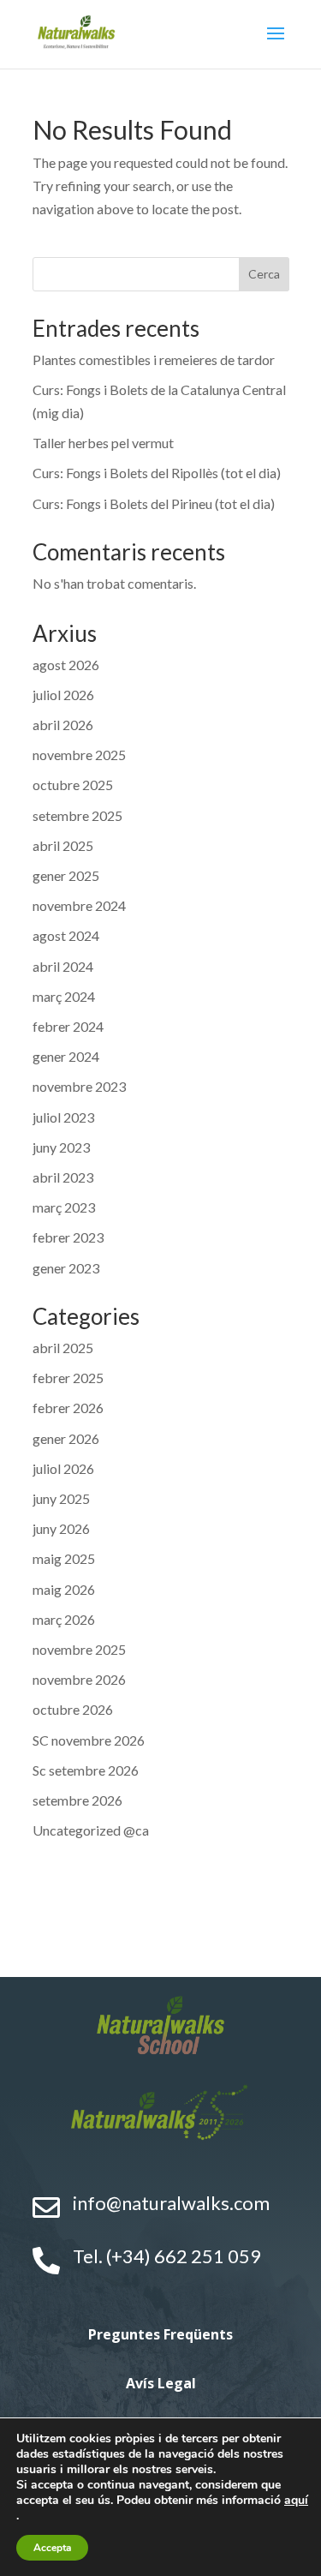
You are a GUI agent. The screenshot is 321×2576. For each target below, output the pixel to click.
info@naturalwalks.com (171, 2203)
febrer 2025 (68, 1378)
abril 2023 (63, 1177)
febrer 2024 (68, 1026)
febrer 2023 (68, 1237)
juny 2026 (61, 1528)
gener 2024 (66, 1056)
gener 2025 (66, 875)
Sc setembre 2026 (86, 1770)
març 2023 (64, 1207)
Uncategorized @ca (91, 1830)
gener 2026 (66, 1438)
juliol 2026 (63, 695)
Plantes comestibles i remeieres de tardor (154, 359)
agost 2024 (66, 935)
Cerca (264, 274)
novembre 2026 (79, 1679)
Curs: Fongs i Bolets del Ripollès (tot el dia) (157, 473)
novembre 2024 (79, 905)
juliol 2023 (63, 1117)
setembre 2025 (77, 815)
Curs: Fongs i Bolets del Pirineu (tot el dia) (154, 503)
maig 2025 (64, 1558)
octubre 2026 (73, 1709)
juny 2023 (61, 1147)
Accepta (52, 2548)
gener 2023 (66, 1268)
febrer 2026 (68, 1408)
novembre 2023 (79, 1086)
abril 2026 (63, 725)
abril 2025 (63, 845)
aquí (296, 2500)
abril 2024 (63, 966)
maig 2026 (64, 1589)
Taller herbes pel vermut (103, 443)
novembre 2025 (79, 755)
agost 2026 (66, 665)
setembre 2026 (77, 1800)
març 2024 (64, 996)
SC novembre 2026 (89, 1740)
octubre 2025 (73, 785)
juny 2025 (61, 1498)
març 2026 (64, 1619)
